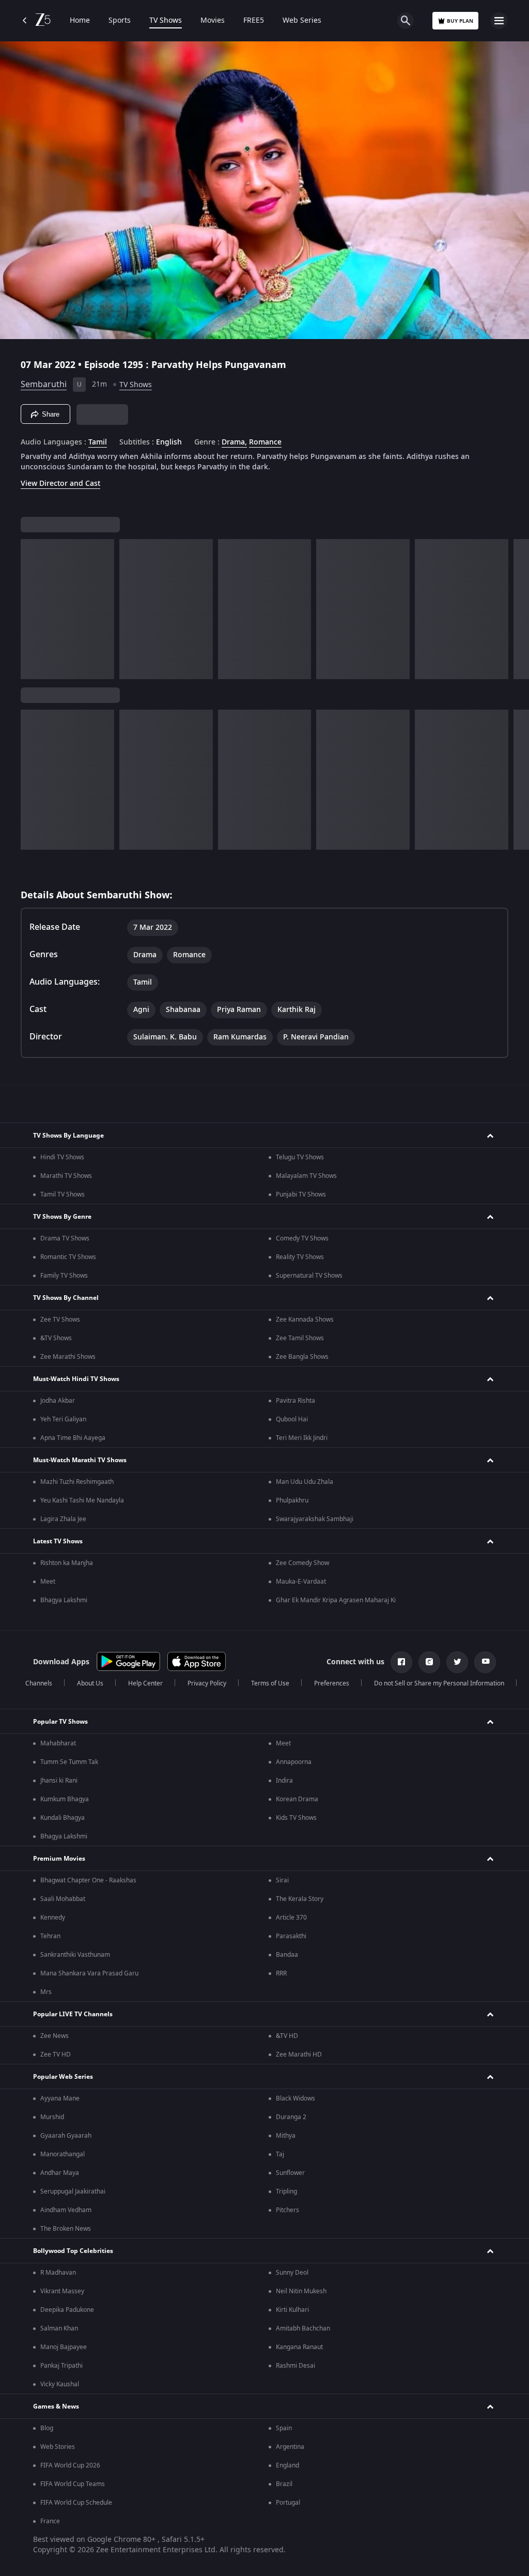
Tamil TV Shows (63, 1194)
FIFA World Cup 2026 (70, 2465)
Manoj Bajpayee (64, 2347)
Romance (265, 442)
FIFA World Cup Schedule (76, 2503)
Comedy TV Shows (302, 1238)
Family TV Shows (64, 1276)
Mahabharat (58, 1743)
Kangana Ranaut (299, 2347)
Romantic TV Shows (68, 1257)
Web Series (302, 21)
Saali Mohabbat (63, 1899)
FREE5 (254, 21)
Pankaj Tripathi (61, 2366)
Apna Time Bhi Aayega (73, 1438)
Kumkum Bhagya (65, 1799)
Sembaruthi (44, 385)
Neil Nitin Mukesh (301, 2291)
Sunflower (290, 2173)
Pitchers (287, 2210)
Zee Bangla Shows (302, 1357)
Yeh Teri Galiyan (63, 1419)
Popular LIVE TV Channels (73, 2014)
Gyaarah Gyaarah (66, 2136)
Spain (284, 2428)
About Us (90, 1683)
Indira (284, 1781)
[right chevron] (32, 609)
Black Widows (295, 2098)
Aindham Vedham (66, 2210)
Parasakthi (291, 1936)
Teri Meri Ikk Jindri (302, 1438)
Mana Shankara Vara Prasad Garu (89, 1973)
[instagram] (429, 1662)
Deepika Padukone (67, 2310)
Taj (280, 2154)
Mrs (46, 1992)
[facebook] (401, 1662)
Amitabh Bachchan (303, 2328)
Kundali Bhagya (63, 1818)
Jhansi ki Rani (59, 1781)
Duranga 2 (291, 2117)
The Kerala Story (300, 1899)
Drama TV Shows (65, 1238)
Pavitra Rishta (295, 1401)
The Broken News (66, 2229)
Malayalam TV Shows (306, 1176)
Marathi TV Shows (66, 1176)
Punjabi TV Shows (301, 1194)
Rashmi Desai (295, 2366)
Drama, (234, 442)
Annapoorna (294, 1762)
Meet (48, 1582)
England (287, 2465)
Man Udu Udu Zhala (305, 1482)
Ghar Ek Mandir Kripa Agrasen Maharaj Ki (336, 1600)
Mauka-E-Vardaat (301, 1582)
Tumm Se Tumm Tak (69, 1762)
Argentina (290, 2447)
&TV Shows (56, 1338)
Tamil (98, 442)
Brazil (284, 2484)
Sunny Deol (292, 2273)
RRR (281, 1973)
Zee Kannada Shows (305, 1320)
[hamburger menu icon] (499, 21)
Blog (47, 2428)
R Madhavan (58, 2273)
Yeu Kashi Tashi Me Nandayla (82, 1500)
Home (80, 21)
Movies (213, 21)
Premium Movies (59, 1859)
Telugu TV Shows (300, 1157)
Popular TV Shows (60, 1722)
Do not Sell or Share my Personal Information (439, 1683)
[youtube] (485, 1662)
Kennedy (53, 1918)
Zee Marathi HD (299, 2054)
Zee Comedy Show (302, 1563)
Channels (39, 1683)
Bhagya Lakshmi (64, 1600)
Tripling (286, 2191)
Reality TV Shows (300, 1257)
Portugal (288, 2503)
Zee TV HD (56, 2054)
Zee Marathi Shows (68, 1357)
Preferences (332, 1683)
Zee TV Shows (60, 1320)
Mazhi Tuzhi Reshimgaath (77, 1482)
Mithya (286, 2136)
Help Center (145, 1683)
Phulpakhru (292, 1500)
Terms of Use (270, 1683)
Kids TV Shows (296, 1818)
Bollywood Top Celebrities (73, 2251)
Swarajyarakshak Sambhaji (315, 1519)
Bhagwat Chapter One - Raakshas (88, 1880)
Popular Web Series (63, 2077)
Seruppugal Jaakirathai (73, 2191)
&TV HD (287, 2036)
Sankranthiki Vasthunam (75, 1955)
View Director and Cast (60, 484)
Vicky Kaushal (60, 2384)
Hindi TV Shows (62, 1157)
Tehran (50, 1936)
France (50, 2521)
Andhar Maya (60, 2173)
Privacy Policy (207, 1683)
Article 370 (291, 1918)
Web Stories (58, 2447)
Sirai (282, 1880)
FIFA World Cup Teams (73, 2484)
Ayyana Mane (60, 2098)
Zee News (55, 2036)
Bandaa (287, 1955)
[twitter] (457, 1662)
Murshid (52, 2117)
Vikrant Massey (62, 2291)
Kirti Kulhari (292, 2310)
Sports (120, 21)
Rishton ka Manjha (67, 1563)
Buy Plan (460, 21)
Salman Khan (59, 2328)
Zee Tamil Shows (300, 1338)
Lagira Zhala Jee (63, 1519)
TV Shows (166, 21)
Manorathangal (63, 2154)
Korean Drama (297, 1799)
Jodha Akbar (58, 1401)
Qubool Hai (292, 1419)
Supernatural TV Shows (309, 1276)
